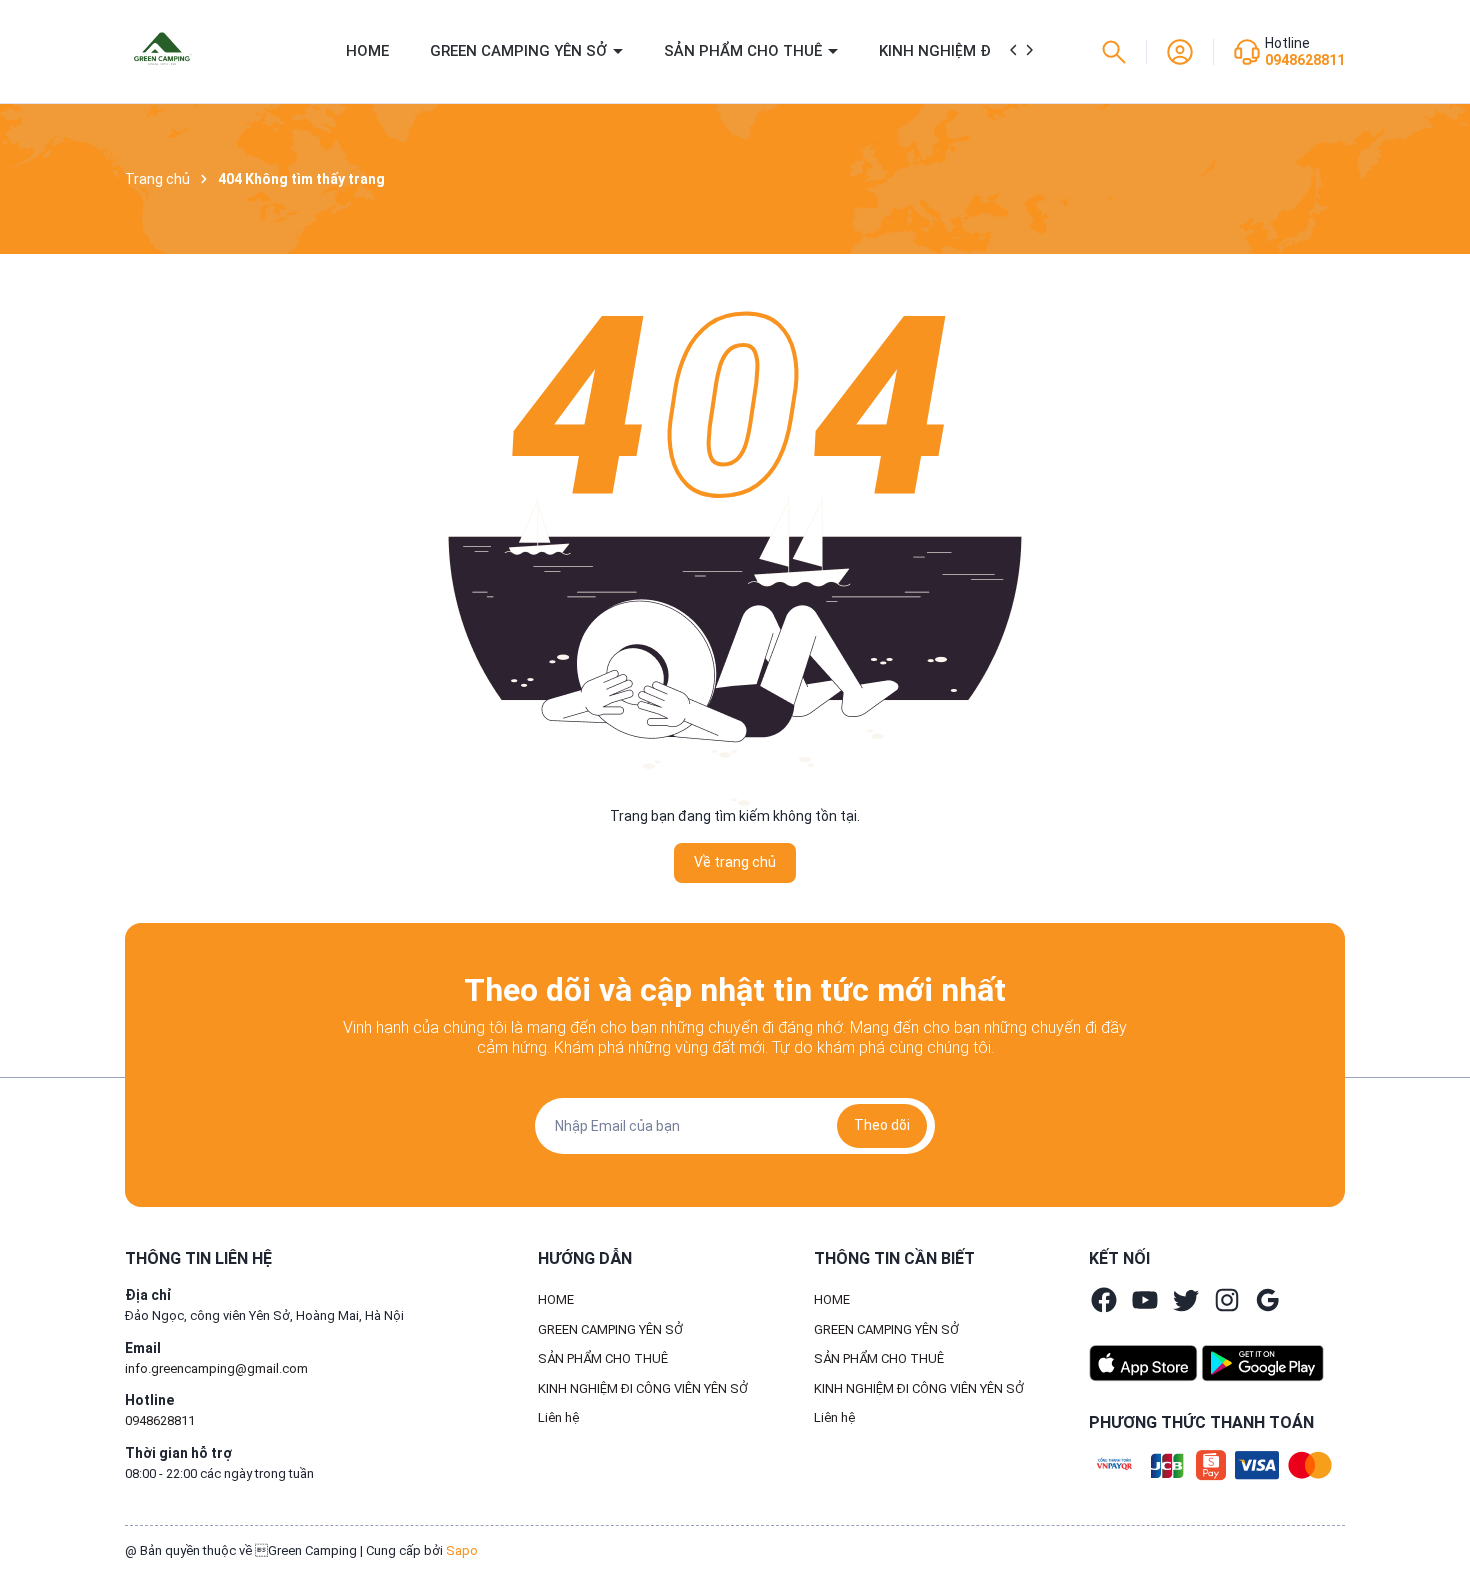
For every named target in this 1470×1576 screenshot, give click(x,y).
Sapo (462, 1550)
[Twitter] (1186, 1300)
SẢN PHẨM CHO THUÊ (745, 51)
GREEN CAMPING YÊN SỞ (520, 51)
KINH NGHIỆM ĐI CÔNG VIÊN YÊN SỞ (643, 1388)
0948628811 (1305, 60)
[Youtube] (1145, 1300)
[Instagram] (1227, 1300)
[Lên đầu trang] (1438, 1514)
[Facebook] (1104, 1300)
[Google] (1268, 1300)
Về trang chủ (735, 862)
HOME (367, 51)
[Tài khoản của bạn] (1180, 50)
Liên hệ (558, 1417)
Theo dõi (882, 1125)
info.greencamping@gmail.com (216, 1368)
